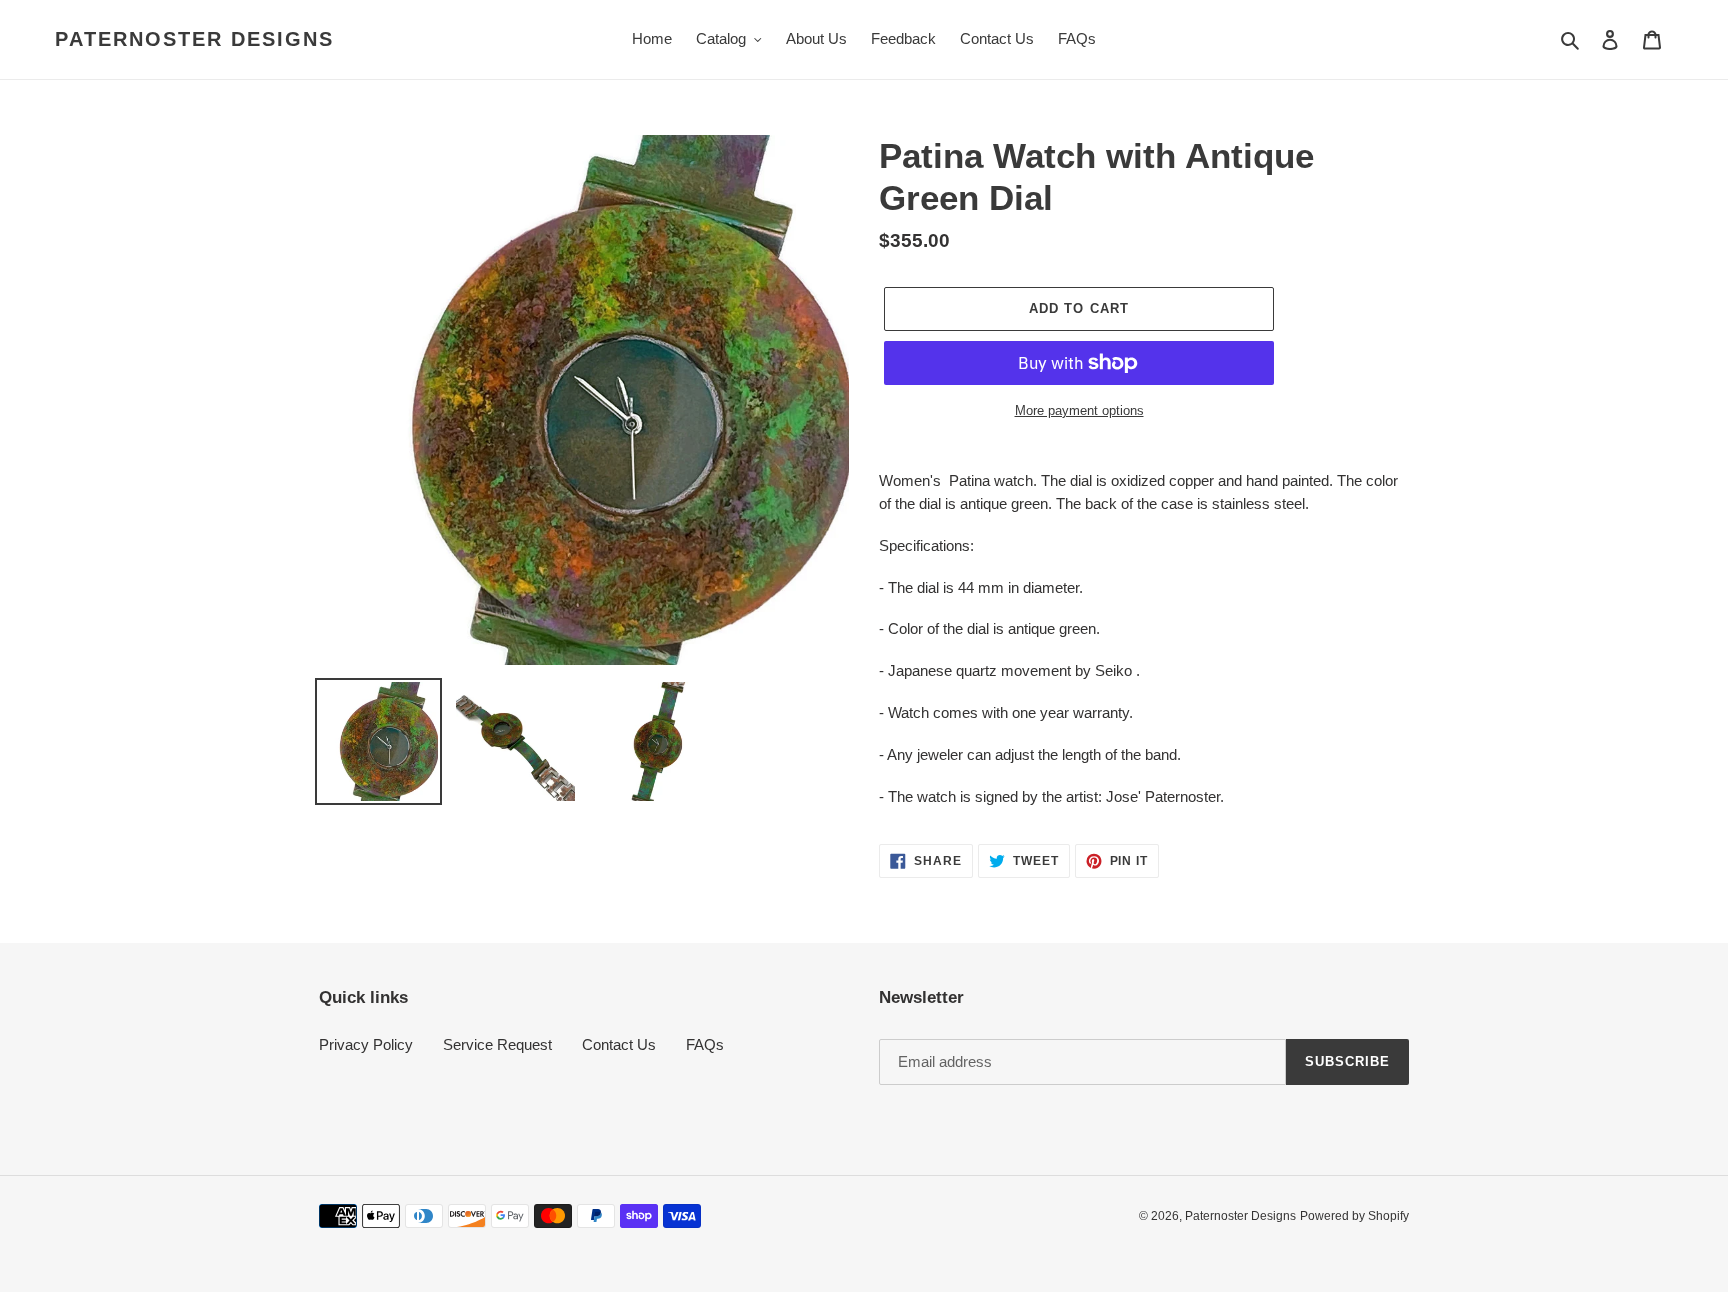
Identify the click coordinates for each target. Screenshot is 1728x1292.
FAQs (705, 1044)
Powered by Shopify (1354, 1216)
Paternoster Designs (194, 39)
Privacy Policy (366, 1044)
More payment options (1079, 410)
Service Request (497, 1044)
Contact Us (619, 1044)
